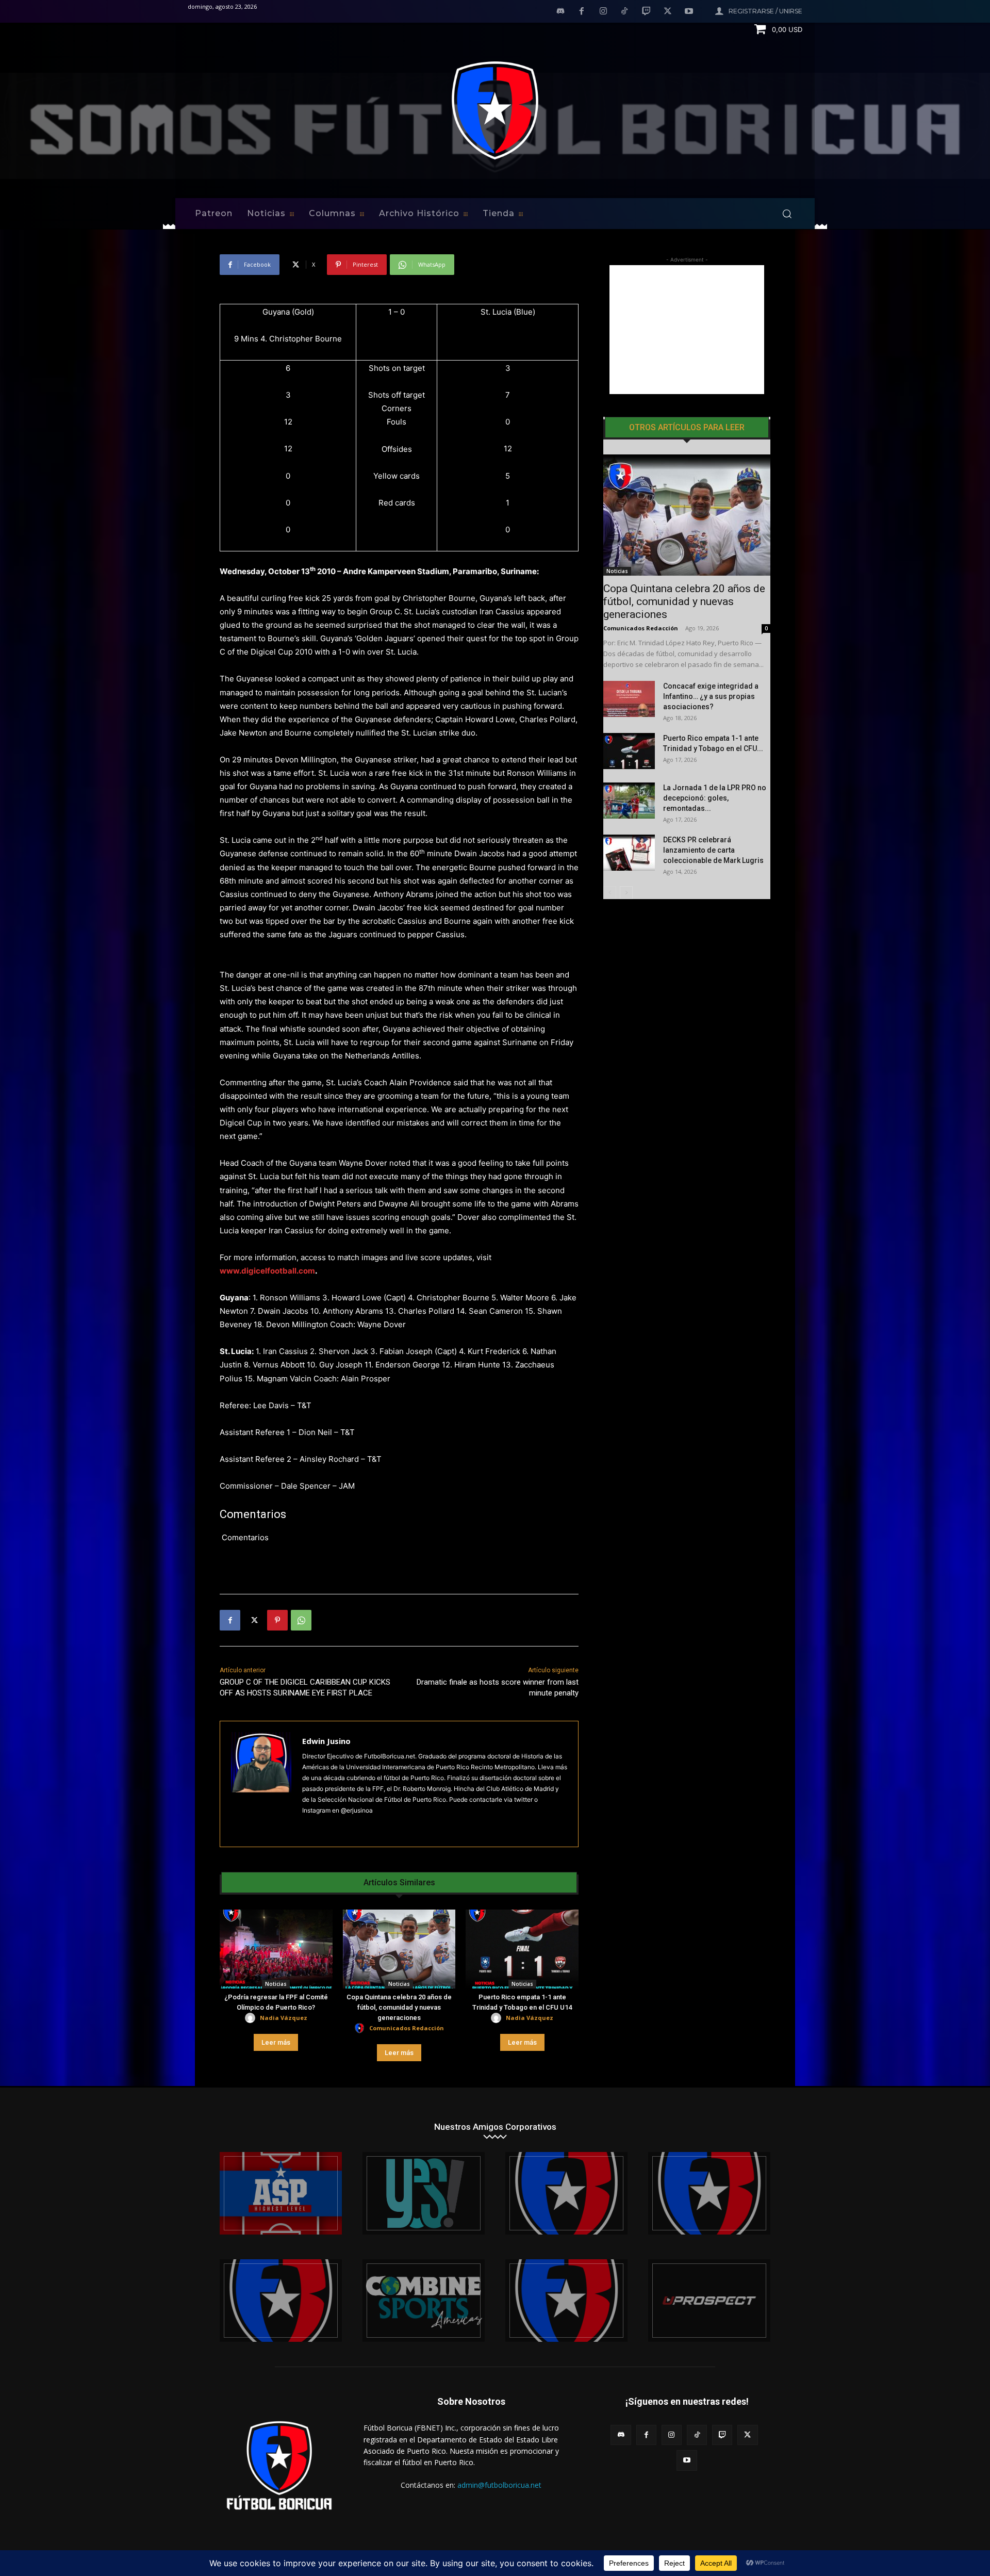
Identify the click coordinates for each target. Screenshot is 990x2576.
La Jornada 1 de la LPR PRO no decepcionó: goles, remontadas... (715, 798)
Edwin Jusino (326, 1741)
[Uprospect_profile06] (709, 2301)
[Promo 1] (281, 2193)
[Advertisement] (687, 330)
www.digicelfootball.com (267, 1271)
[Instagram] (603, 12)
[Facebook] (582, 12)
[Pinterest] (277, 1620)
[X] (668, 12)
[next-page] (626, 893)
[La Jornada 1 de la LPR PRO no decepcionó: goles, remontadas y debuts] (629, 801)
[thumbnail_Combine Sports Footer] (424, 2301)
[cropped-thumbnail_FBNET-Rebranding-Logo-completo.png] (709, 2193)
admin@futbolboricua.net (499, 2485)
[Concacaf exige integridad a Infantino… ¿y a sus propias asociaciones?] (629, 699)
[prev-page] (610, 893)
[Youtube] (689, 12)
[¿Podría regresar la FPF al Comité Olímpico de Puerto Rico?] (276, 1949)
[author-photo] (252, 2018)
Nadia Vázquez (284, 2018)
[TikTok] (625, 12)
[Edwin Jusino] (261, 1784)
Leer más (276, 2042)
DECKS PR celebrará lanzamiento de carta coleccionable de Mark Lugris (713, 850)
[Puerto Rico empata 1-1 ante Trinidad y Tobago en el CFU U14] (522, 1949)
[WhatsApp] (301, 1620)
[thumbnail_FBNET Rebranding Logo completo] (566, 2193)
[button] (787, 214)
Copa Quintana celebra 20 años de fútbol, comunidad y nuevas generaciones (399, 2007)
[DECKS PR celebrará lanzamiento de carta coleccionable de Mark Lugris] (629, 853)
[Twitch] (646, 12)
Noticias (276, 1984)
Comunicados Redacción (407, 2028)
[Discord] (560, 12)
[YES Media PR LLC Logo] (424, 2193)
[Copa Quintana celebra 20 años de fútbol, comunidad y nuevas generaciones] (399, 1949)
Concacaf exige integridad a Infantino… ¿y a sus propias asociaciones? (711, 696)
